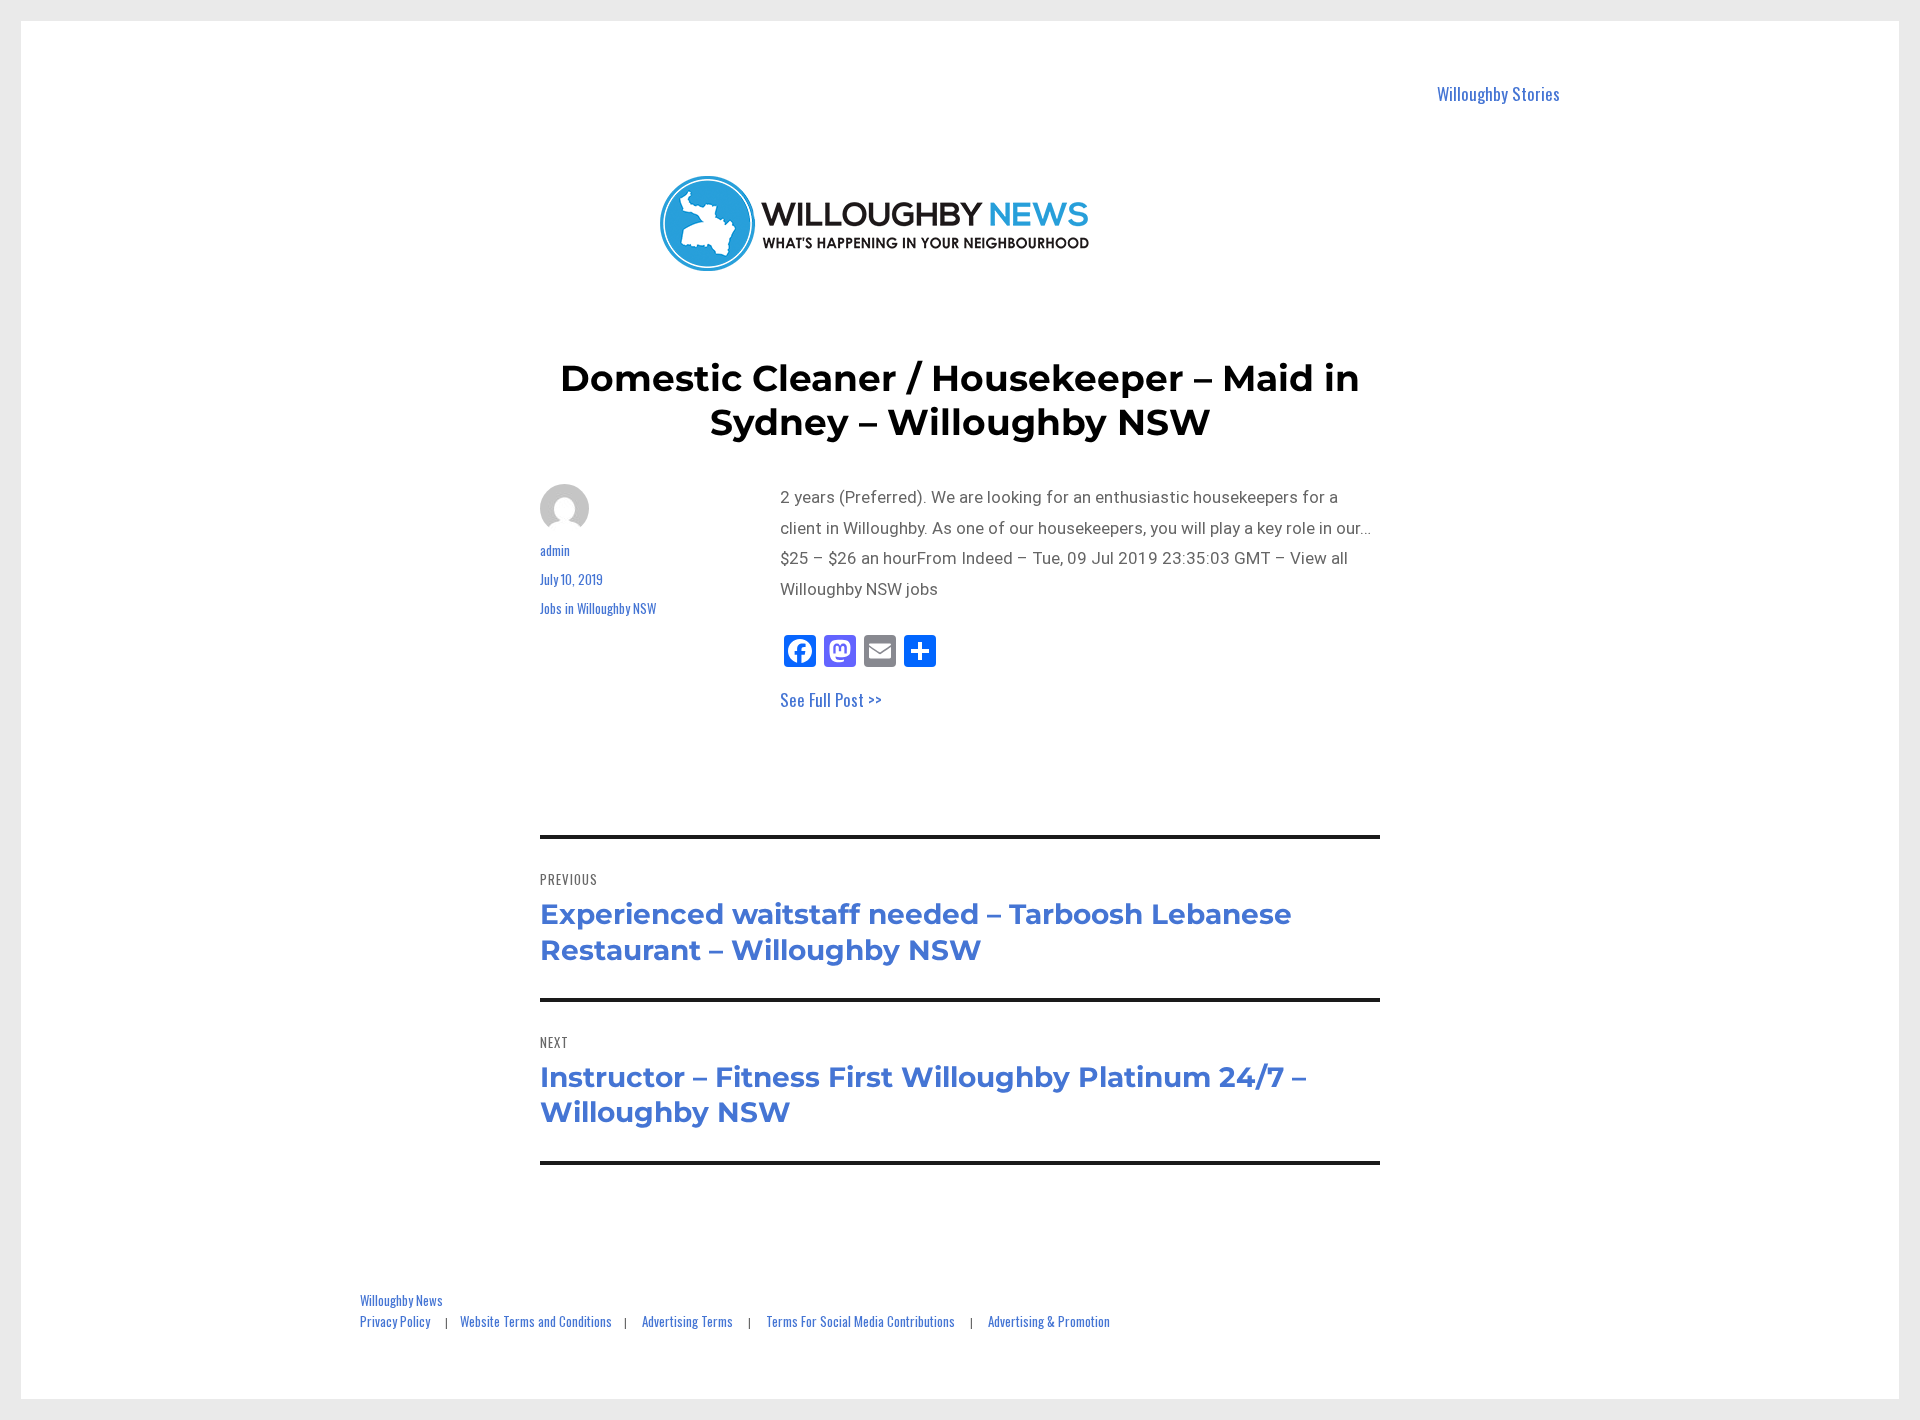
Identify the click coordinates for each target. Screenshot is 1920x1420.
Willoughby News (401, 1300)
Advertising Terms (687, 1321)
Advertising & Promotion (1049, 1321)
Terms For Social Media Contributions (860, 1321)
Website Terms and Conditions (536, 1321)
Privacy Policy (395, 1321)
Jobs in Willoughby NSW (598, 608)
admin (555, 550)
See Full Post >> (831, 699)
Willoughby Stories (1498, 93)
